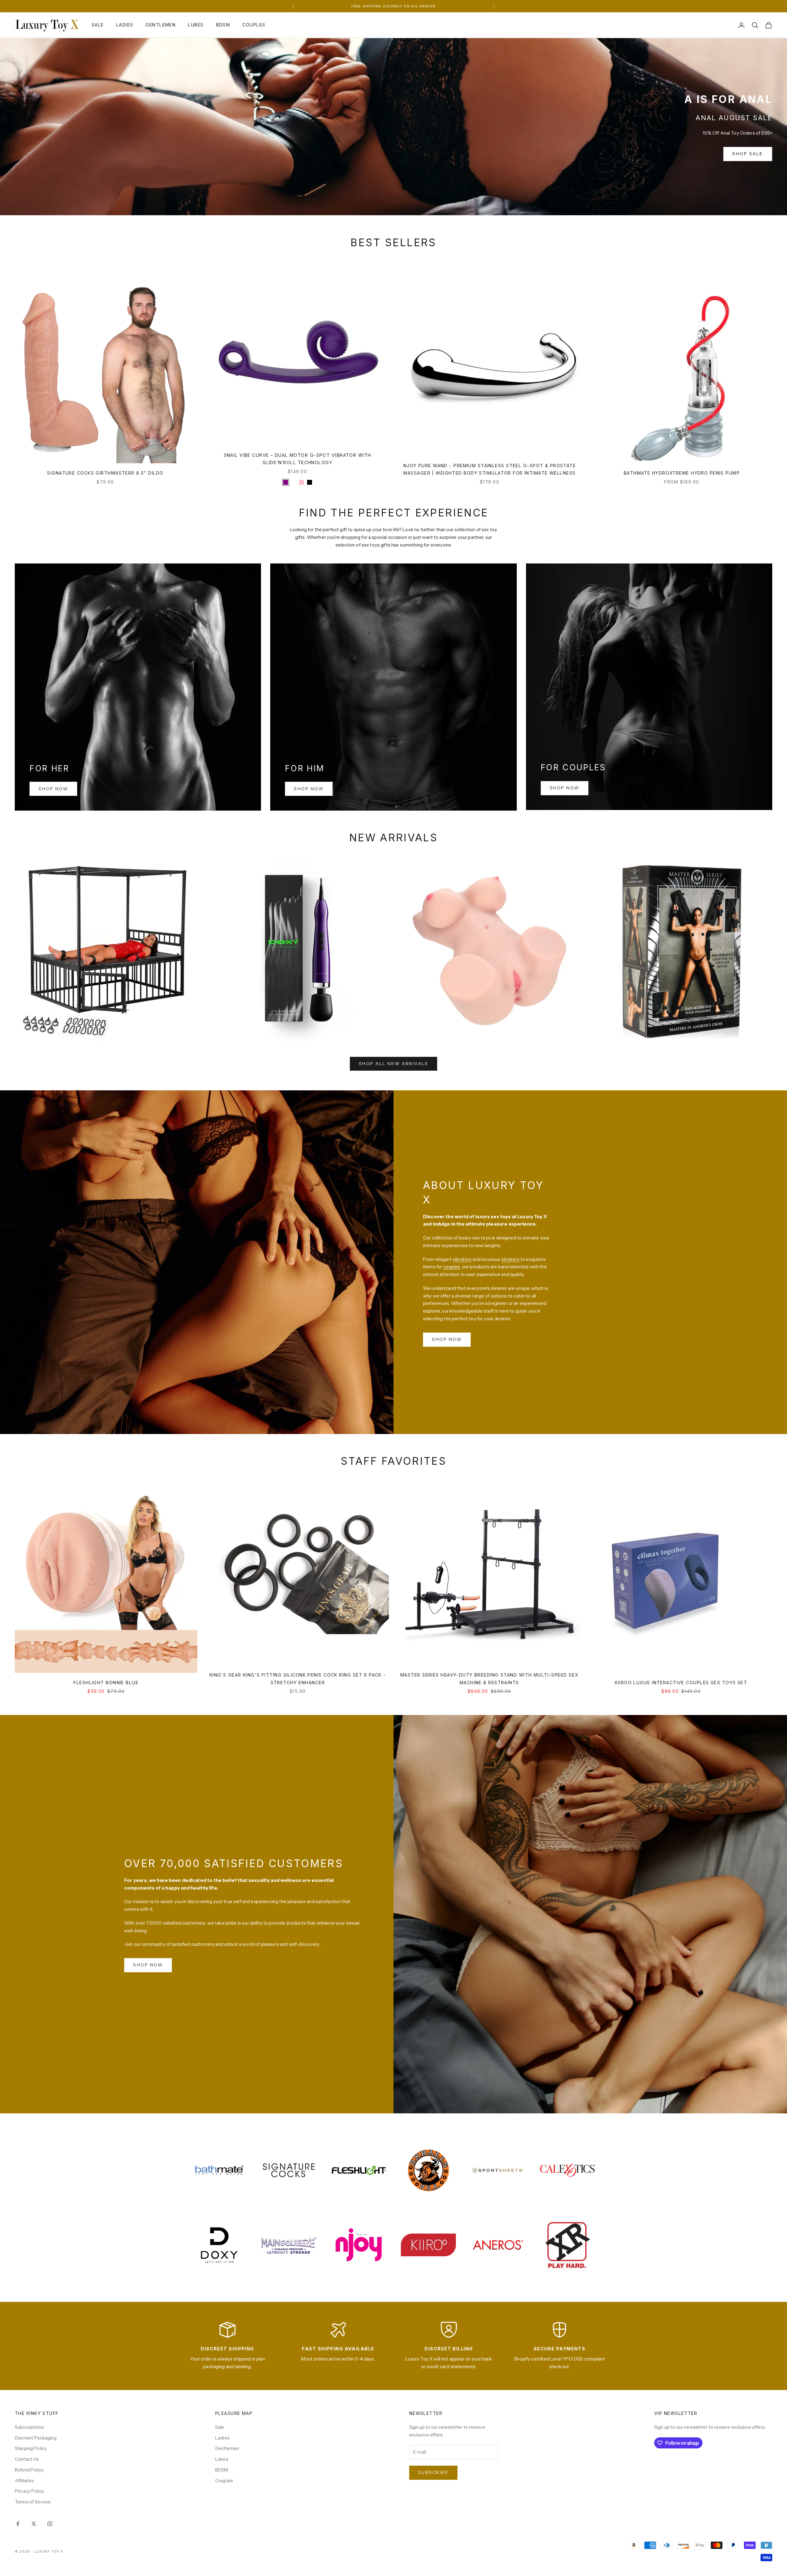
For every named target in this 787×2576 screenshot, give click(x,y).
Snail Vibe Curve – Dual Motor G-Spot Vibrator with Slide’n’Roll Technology (298, 459)
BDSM (223, 25)
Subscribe (433, 2472)
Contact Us (27, 2459)
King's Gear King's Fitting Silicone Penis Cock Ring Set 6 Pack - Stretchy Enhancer (298, 1679)
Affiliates (24, 2481)
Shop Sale (748, 154)
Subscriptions (29, 2427)
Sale (98, 25)
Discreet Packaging (36, 2438)
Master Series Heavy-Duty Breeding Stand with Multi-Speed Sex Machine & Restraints (489, 1679)
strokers (510, 1259)
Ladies (125, 25)
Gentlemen (160, 25)
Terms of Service (33, 2502)
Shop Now (53, 789)
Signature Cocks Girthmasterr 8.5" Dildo (105, 473)
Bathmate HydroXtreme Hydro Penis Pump (682, 473)
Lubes (196, 25)
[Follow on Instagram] (50, 2524)
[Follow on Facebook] (18, 2524)
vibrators (462, 1259)
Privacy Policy (30, 2491)
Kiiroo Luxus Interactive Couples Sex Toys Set (681, 1683)
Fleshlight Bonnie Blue (106, 1683)
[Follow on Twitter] (34, 2524)
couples (452, 1267)
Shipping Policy (31, 2448)
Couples (254, 25)
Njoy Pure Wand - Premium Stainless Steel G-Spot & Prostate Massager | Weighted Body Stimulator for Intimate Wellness (490, 469)
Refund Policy (29, 2470)
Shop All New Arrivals (394, 1064)
